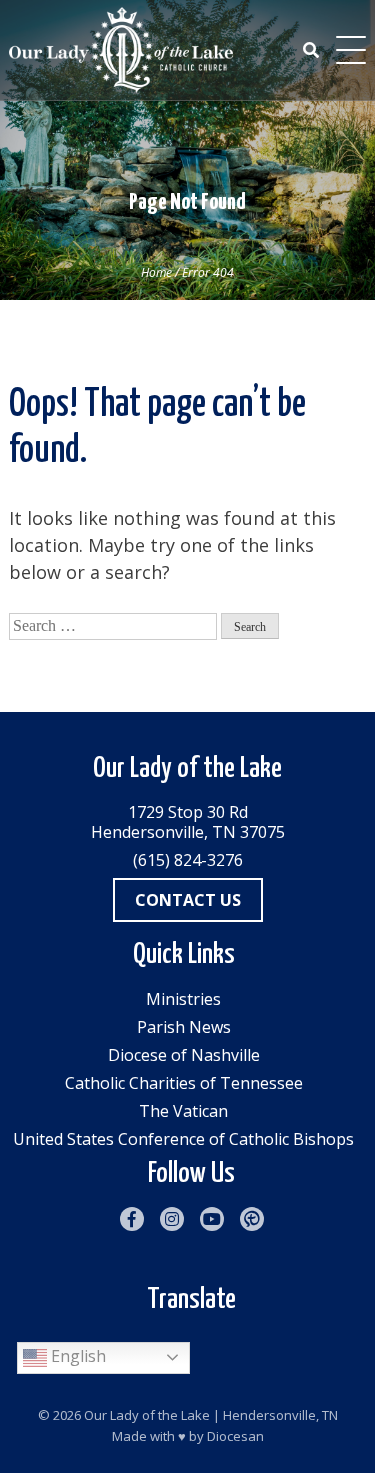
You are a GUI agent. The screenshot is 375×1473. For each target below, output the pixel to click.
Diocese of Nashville (184, 1055)
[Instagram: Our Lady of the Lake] (172, 1219)
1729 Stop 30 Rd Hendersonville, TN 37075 (188, 822)
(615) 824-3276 (188, 860)
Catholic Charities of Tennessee (184, 1083)
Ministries (183, 999)
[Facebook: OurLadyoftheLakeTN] (132, 1219)
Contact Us (188, 900)
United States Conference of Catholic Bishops (183, 1139)
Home (156, 272)
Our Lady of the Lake (147, 1415)
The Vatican (183, 1111)
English (76, 1356)
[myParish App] (252, 1219)
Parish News (184, 1027)
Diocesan (235, 1436)
